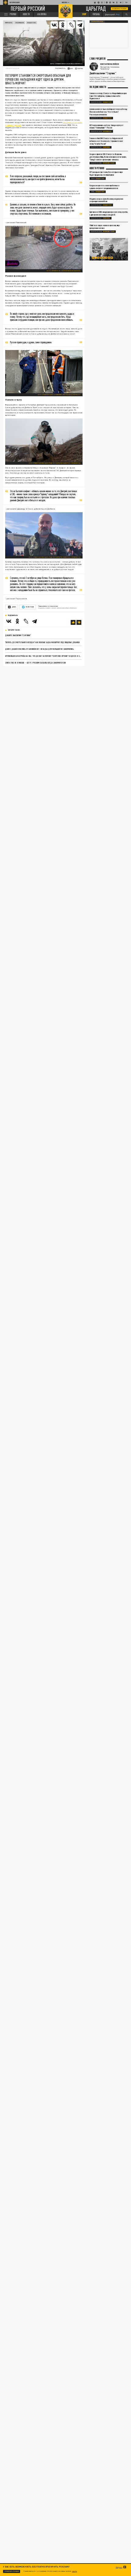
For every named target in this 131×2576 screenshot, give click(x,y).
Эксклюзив (20, 23)
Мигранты (9, 23)
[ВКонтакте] (9, 621)
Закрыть (119, 2567)
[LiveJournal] (71, 25)
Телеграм (30, 607)
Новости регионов (97, 168)
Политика (106, 147)
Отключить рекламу (119, 9)
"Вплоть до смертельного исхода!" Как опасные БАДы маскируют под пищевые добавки (42, 642)
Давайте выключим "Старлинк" (18, 635)
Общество (31, 23)
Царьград (96, 9)
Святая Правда (97, 21)
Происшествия (109, 163)
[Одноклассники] (17, 621)
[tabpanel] (109, 249)
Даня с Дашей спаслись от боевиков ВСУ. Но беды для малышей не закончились (39, 649)
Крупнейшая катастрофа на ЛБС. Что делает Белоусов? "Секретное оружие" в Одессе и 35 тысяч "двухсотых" (43, 656)
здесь (74, 2571)
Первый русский (28, 9)
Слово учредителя (97, 59)
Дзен (14, 607)
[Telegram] (80, 25)
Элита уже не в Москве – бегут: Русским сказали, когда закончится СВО (35, 663)
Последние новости (98, 87)
